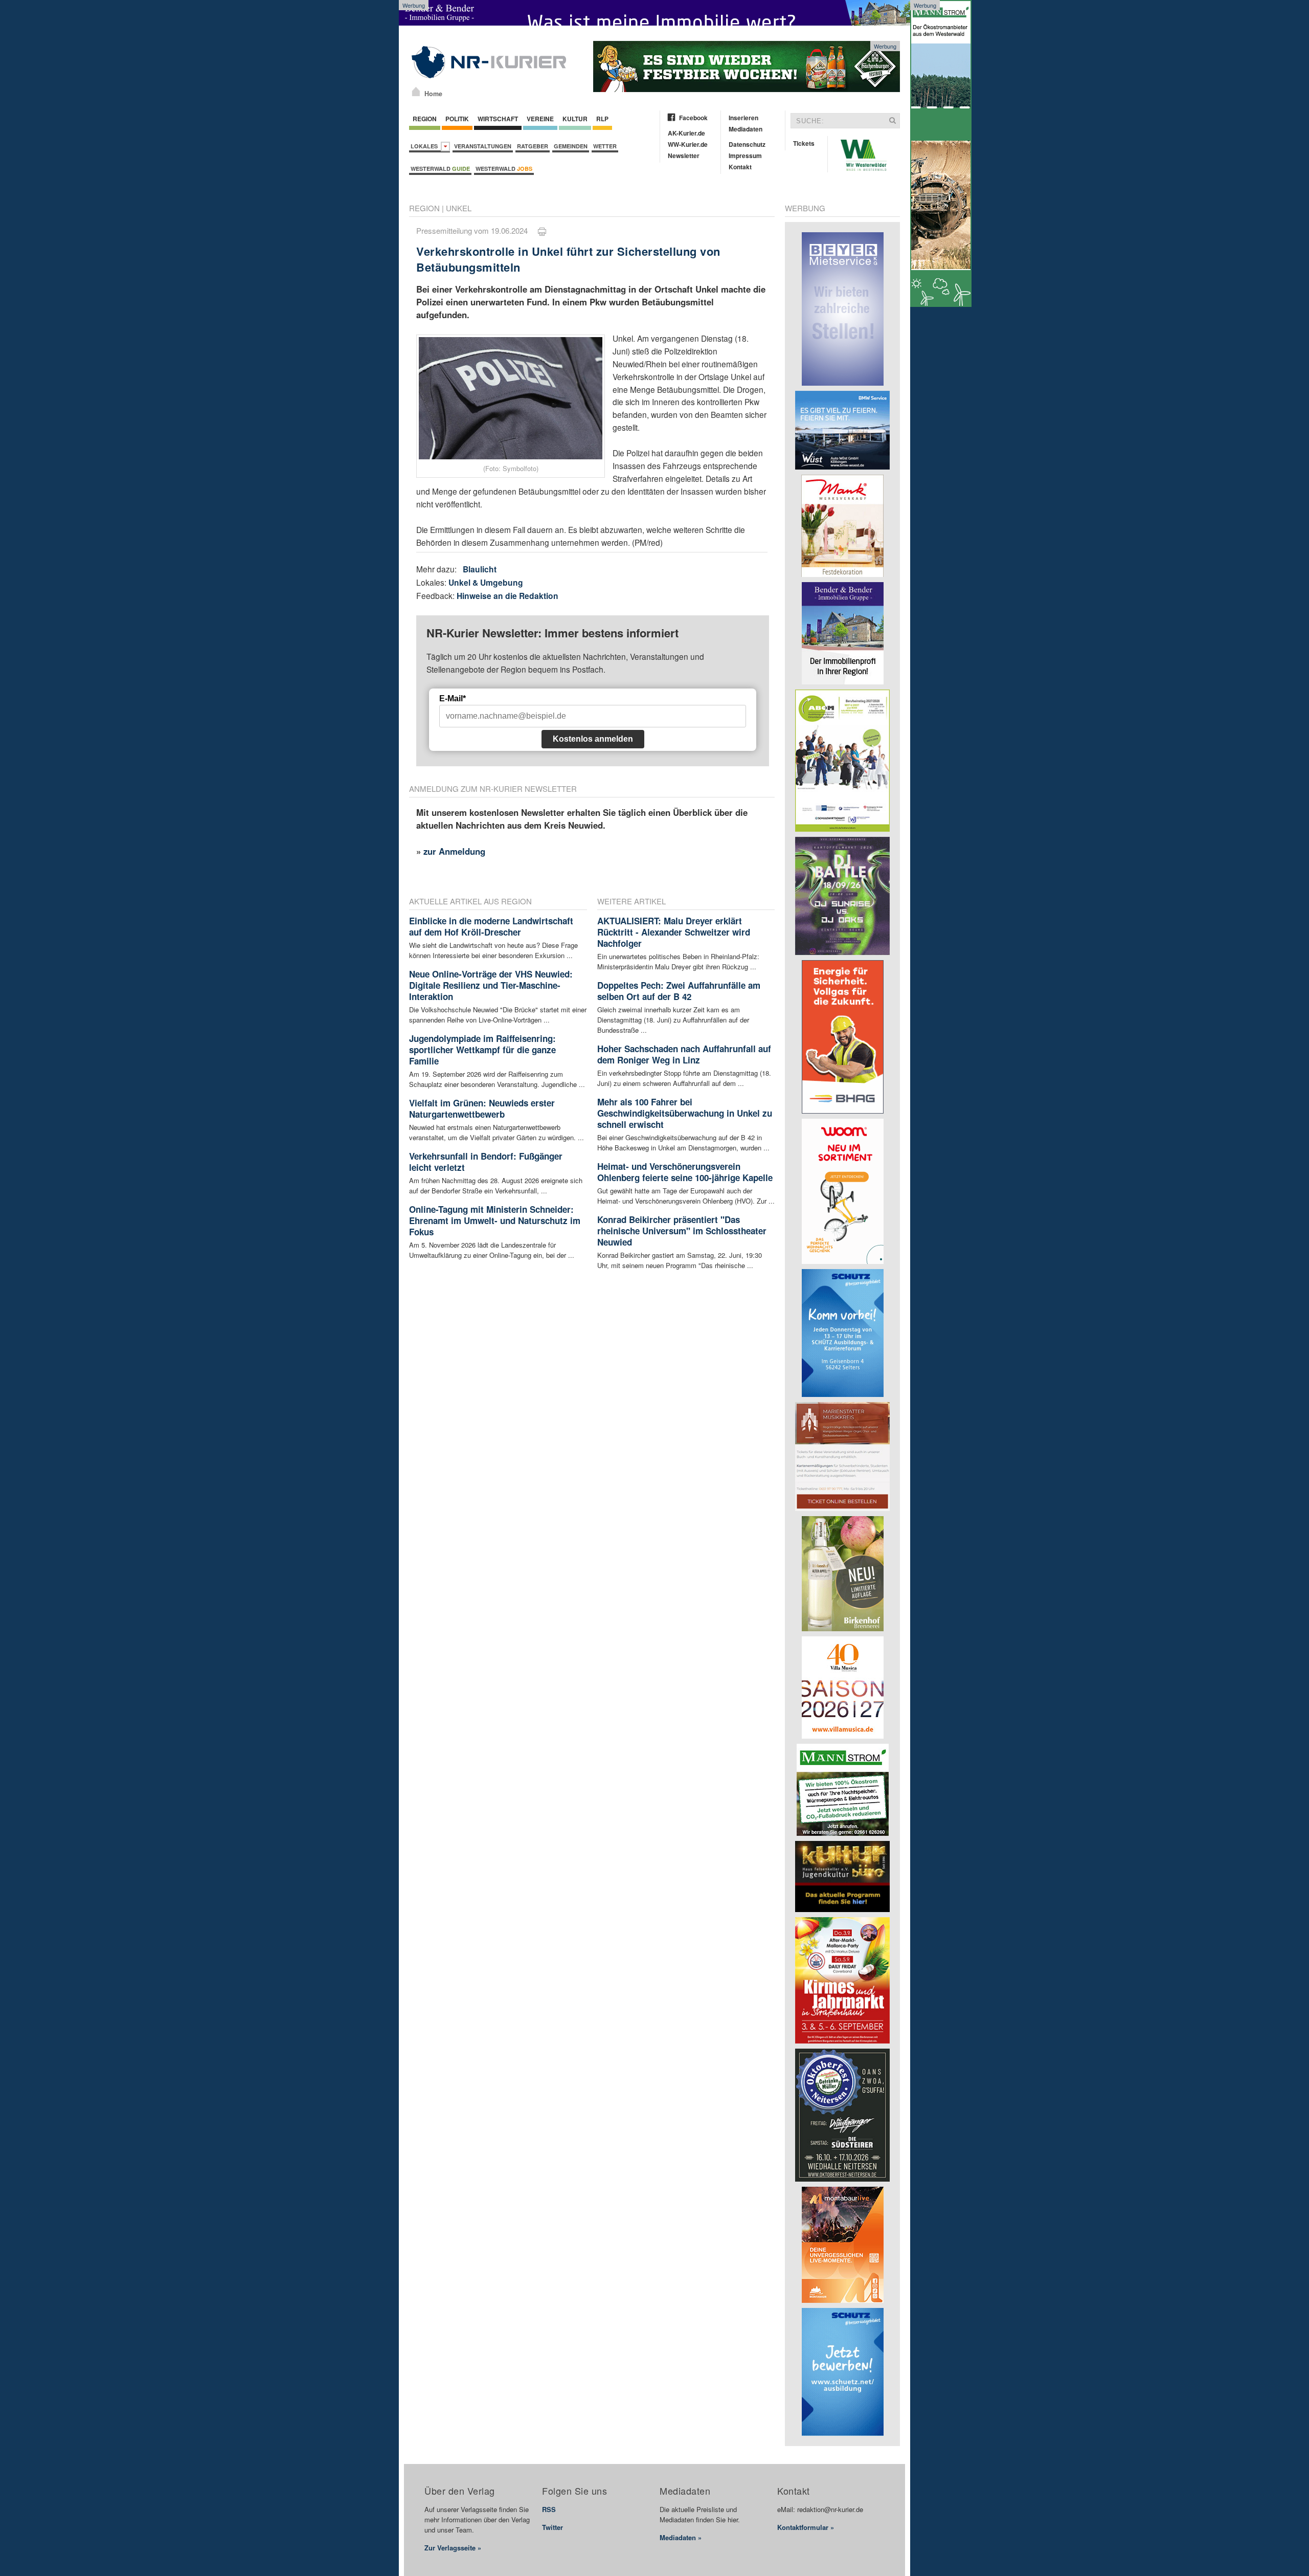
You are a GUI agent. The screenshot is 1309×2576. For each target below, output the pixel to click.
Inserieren (743, 118)
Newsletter (684, 156)
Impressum (745, 156)
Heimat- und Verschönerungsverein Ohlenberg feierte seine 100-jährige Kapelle (685, 1172)
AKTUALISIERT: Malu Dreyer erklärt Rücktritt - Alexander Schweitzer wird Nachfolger (674, 932)
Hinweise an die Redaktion (507, 596)
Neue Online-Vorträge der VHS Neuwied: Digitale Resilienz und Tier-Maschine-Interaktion (491, 985)
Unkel (459, 208)
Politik (457, 119)
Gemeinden (571, 146)
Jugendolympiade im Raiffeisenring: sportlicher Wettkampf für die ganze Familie (482, 1050)
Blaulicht (480, 569)
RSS (549, 2509)
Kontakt (740, 167)
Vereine (540, 119)
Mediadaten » (681, 2537)
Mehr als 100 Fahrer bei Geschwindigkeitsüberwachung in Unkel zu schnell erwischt (685, 1113)
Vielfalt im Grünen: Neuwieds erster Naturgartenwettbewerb (482, 1108)
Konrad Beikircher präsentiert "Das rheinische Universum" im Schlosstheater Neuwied (682, 1231)
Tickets (804, 143)
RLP (602, 119)
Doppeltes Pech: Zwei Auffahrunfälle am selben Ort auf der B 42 (679, 991)
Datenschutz (747, 144)
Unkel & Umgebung (486, 582)
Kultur (575, 119)
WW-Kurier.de (688, 144)
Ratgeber (533, 146)
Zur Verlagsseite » (453, 2548)
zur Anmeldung (454, 851)
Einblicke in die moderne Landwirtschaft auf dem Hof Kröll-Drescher (491, 926)
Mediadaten (746, 129)
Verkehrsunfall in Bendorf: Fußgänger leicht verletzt (486, 1162)
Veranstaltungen (483, 146)
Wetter (605, 146)
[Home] (416, 92)
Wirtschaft (498, 119)
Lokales (426, 146)
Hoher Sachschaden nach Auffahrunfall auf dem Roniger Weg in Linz (684, 1054)
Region (425, 119)
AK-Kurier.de (686, 133)
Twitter (552, 2527)
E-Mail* (453, 698)
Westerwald (440, 169)
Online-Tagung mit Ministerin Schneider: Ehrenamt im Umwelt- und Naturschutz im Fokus (495, 1220)
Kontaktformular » (806, 2527)
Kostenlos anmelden (593, 739)
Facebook (693, 118)
